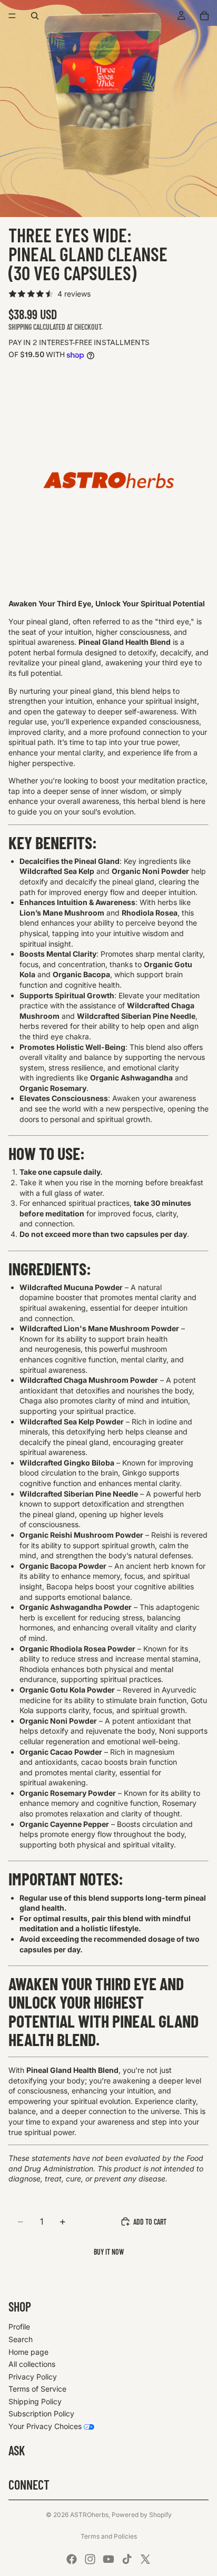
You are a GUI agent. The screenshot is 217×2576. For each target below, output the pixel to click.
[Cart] (204, 16)
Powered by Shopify (142, 2515)
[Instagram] (90, 2559)
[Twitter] (145, 2559)
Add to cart (150, 2222)
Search (21, 2339)
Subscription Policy (41, 2413)
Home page (28, 2352)
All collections (32, 2364)
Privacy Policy (33, 2377)
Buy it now (109, 2252)
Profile (19, 2327)
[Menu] (12, 16)
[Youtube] (108, 2559)
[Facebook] (72, 2559)
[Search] (35, 16)
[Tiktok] (127, 2559)
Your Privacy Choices (45, 2426)
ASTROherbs (89, 2515)
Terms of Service (37, 2389)
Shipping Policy (35, 2401)
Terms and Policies (109, 2536)
